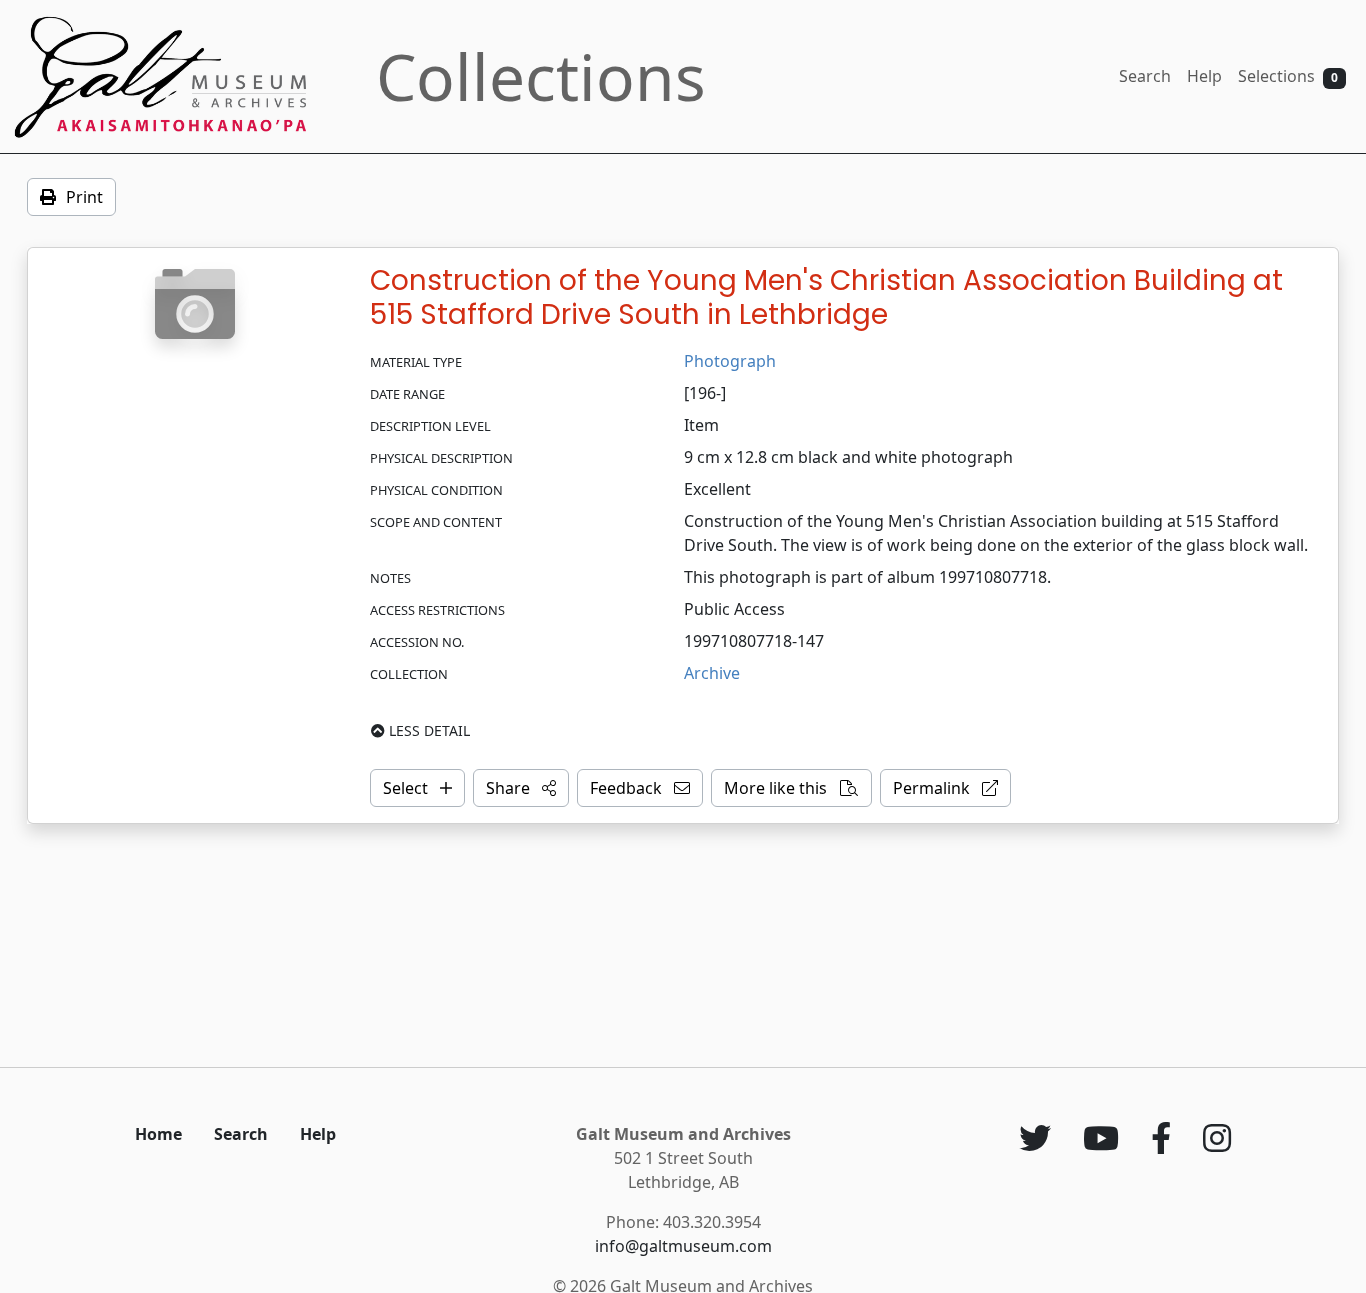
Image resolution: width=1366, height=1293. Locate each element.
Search (1145, 76)
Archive (712, 673)
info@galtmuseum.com (683, 1246)
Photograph (730, 361)
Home (158, 1134)
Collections (541, 76)
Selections (1288, 76)
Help (1204, 76)
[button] (521, 788)
